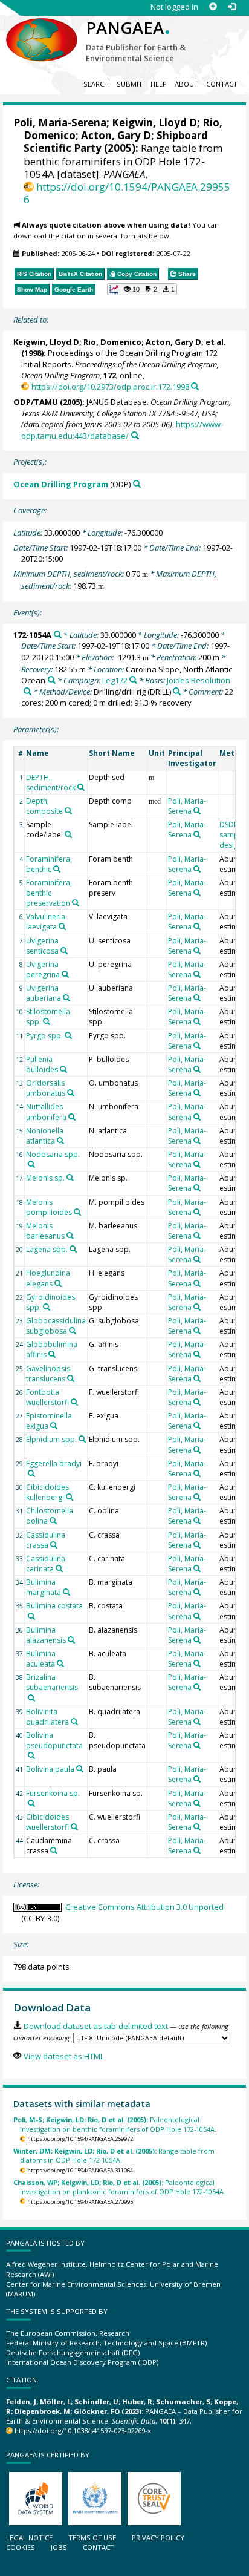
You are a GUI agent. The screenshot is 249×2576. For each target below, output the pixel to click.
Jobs (59, 2547)
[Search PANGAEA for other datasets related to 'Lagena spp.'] (73, 1249)
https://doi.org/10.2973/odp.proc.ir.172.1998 (110, 387)
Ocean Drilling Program (61, 484)
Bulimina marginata (44, 1587)
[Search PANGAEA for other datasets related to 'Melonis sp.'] (70, 1178)
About (186, 84)
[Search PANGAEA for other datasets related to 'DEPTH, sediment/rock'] (81, 787)
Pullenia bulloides (42, 1064)
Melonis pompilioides (49, 1207)
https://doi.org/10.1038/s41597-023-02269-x (83, 2430)
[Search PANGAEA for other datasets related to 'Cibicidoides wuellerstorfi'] (74, 1827)
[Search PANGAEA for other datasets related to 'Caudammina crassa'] (54, 1850)
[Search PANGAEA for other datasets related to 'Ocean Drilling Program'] (137, 484)
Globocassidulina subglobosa (56, 1326)
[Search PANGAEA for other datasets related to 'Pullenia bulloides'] (63, 1069)
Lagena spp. (47, 1249)
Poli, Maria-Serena (60, 123)
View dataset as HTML (63, 2056)
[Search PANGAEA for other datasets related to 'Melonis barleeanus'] (70, 1236)
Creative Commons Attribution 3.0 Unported (144, 1907)
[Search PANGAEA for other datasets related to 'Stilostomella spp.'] (47, 1021)
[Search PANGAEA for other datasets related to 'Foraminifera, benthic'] (57, 869)
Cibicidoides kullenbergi (47, 1492)
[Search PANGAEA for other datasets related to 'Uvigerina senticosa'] (64, 951)
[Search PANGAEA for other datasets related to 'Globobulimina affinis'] (52, 1354)
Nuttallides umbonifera (46, 1112)
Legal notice (29, 2538)
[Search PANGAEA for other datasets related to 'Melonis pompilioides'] (77, 1212)
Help (159, 84)
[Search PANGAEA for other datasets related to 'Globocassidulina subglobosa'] (73, 1331)
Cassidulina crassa (46, 1540)
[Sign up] (213, 7)
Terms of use (92, 2538)
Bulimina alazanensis (46, 1635)
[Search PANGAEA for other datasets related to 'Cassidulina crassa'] (54, 1545)
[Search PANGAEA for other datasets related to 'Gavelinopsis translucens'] (71, 1378)
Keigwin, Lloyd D (154, 123)
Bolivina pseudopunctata (54, 1740)
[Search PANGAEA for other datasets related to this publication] (195, 386)
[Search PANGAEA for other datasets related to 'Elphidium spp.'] (82, 1439)
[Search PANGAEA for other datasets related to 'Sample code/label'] (68, 834)
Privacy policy (158, 2538)
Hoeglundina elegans (48, 1278)
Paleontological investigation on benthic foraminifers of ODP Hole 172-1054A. (115, 2124)
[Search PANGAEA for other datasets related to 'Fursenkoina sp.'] (31, 1803)
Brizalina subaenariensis (52, 1682)
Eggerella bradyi (54, 1463)
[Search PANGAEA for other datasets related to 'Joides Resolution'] (27, 691)
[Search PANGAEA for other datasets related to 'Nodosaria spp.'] (31, 1164)
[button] (142, 289)
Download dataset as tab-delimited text (95, 2026)
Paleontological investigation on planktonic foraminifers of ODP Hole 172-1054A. (119, 2187)
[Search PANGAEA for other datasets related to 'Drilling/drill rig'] (177, 691)
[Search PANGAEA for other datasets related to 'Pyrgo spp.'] (68, 1035)
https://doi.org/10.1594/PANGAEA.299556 (127, 193)
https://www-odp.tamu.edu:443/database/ (122, 430)
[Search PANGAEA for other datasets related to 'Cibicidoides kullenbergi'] (70, 1497)
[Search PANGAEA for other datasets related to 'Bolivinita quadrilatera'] (74, 1722)
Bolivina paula (50, 1769)
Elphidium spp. (51, 1439)
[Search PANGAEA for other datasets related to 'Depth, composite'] (68, 811)
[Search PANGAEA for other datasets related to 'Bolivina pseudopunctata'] (31, 1755)
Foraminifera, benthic (49, 864)
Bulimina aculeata (41, 1659)
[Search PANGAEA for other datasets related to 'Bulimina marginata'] (66, 1592)
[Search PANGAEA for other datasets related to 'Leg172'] (133, 680)
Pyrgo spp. (44, 1036)
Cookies (21, 2547)
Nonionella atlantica (45, 1136)
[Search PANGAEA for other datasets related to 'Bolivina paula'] (80, 1769)
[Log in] (232, 7)
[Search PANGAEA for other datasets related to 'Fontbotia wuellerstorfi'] (74, 1402)
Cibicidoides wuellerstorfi (47, 1822)
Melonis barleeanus (45, 1231)
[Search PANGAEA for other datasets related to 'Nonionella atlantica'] (60, 1141)
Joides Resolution (199, 680)
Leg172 (115, 680)
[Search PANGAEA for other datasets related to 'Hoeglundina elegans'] (58, 1283)
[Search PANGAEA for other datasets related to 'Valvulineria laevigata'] (62, 926)
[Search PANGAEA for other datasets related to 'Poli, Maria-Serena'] (197, 811)
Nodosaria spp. (53, 1154)
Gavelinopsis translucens (48, 1374)
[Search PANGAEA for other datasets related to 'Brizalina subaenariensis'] (31, 1698)
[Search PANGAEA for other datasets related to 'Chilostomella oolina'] (53, 1521)
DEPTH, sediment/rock (51, 782)
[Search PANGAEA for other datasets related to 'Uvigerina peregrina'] (65, 974)
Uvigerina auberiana (44, 993)
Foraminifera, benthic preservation (49, 893)
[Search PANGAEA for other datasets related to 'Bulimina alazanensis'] (71, 1640)
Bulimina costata (54, 1606)
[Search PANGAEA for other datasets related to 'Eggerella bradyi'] (31, 1473)
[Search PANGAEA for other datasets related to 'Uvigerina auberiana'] (66, 998)
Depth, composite (44, 806)
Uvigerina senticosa (42, 946)
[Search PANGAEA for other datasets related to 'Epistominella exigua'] (54, 1426)
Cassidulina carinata (46, 1564)
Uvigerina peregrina (43, 969)
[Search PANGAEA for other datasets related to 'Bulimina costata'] (31, 1616)
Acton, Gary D (116, 135)
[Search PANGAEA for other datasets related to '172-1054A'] (58, 634)
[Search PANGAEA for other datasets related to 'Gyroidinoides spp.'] (47, 1307)
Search (96, 84)
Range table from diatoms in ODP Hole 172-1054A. (114, 2155)
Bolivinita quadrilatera (47, 1717)
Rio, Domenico (112, 342)
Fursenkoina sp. (53, 1793)
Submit (130, 84)
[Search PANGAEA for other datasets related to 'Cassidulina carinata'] (59, 1568)
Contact (222, 84)
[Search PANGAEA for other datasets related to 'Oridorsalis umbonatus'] (71, 1093)
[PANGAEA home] (42, 30)
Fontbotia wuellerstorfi (47, 1397)
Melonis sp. (45, 1178)
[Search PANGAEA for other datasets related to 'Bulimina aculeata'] (60, 1663)
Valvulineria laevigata (46, 922)
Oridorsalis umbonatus (46, 1088)
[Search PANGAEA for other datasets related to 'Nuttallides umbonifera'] (72, 1117)
